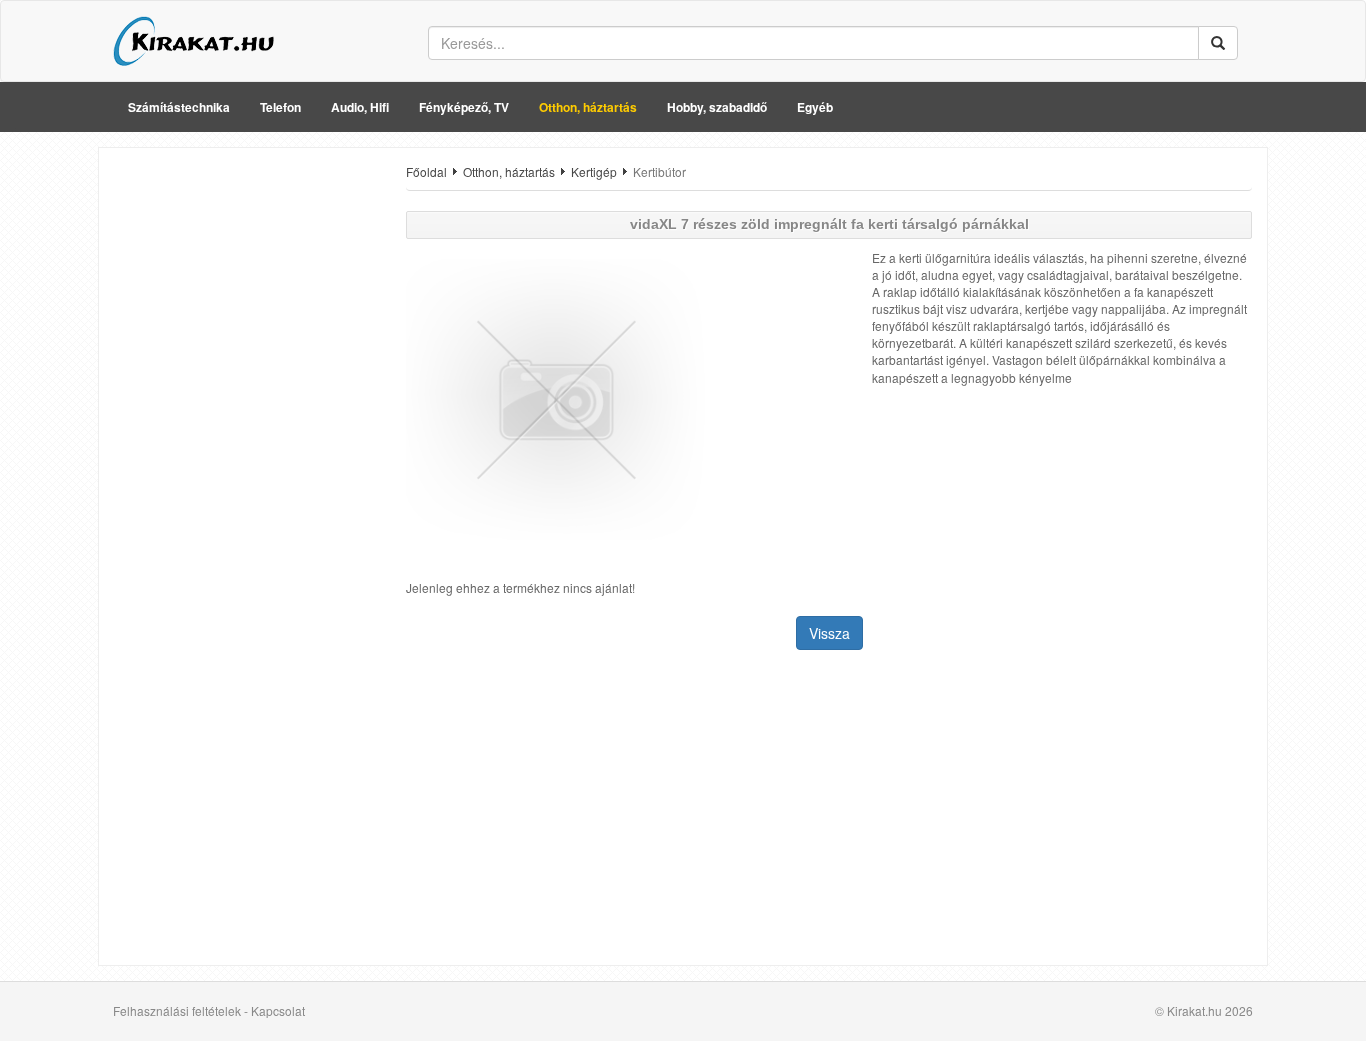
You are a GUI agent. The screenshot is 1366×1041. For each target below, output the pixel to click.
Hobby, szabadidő (717, 107)
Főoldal (426, 171)
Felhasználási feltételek (177, 1010)
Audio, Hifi (360, 107)
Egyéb (815, 107)
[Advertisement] (245, 463)
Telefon (280, 107)
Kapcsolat (278, 1010)
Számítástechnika (179, 107)
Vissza (829, 633)
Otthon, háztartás (588, 107)
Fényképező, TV (464, 107)
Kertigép (594, 171)
